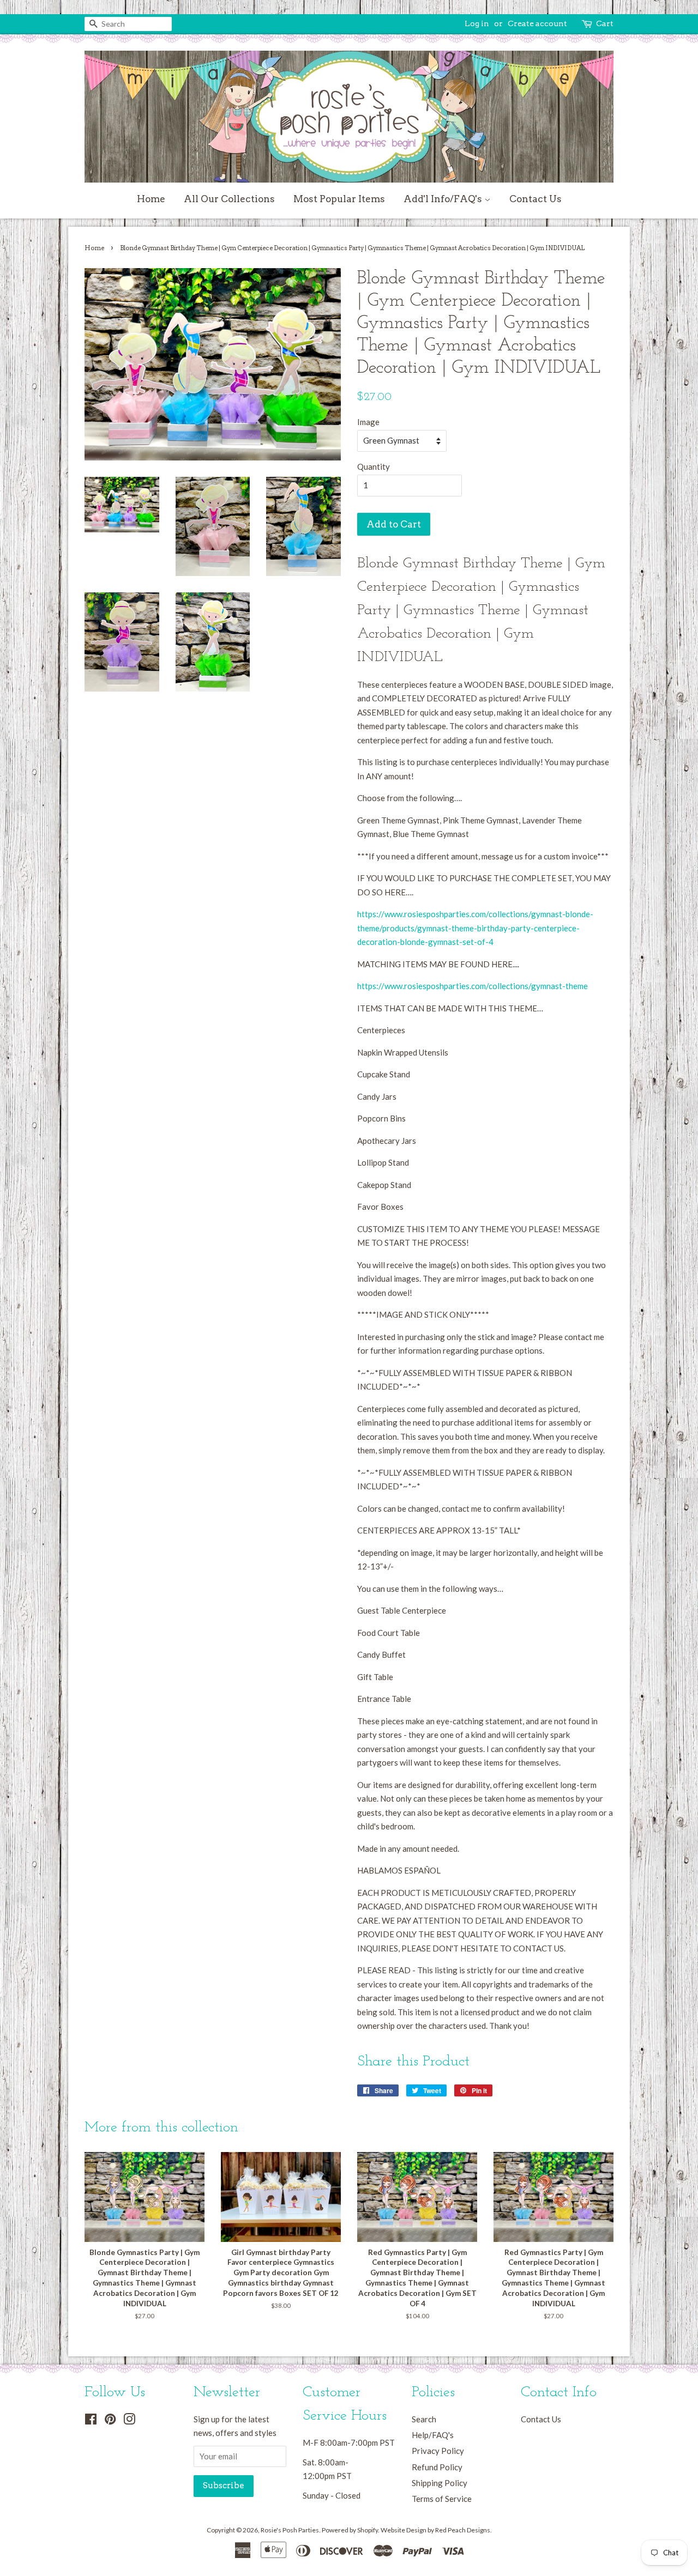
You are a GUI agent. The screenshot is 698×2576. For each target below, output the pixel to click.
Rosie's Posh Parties (290, 2530)
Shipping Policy (440, 2483)
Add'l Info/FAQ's (444, 199)
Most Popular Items (339, 199)
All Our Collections (229, 199)
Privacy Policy (438, 2451)
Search (424, 2419)
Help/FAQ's (433, 2435)
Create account (537, 23)
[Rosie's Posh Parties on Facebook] (91, 2421)
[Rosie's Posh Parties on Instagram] (129, 2421)
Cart (605, 23)
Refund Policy (437, 2467)
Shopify (368, 2530)
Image (368, 422)
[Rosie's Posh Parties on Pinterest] (110, 2421)
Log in (477, 23)
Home (151, 199)
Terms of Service (442, 2499)
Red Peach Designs (463, 2530)
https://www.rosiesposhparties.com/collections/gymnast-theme (473, 986)
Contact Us (535, 199)
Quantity (374, 466)
